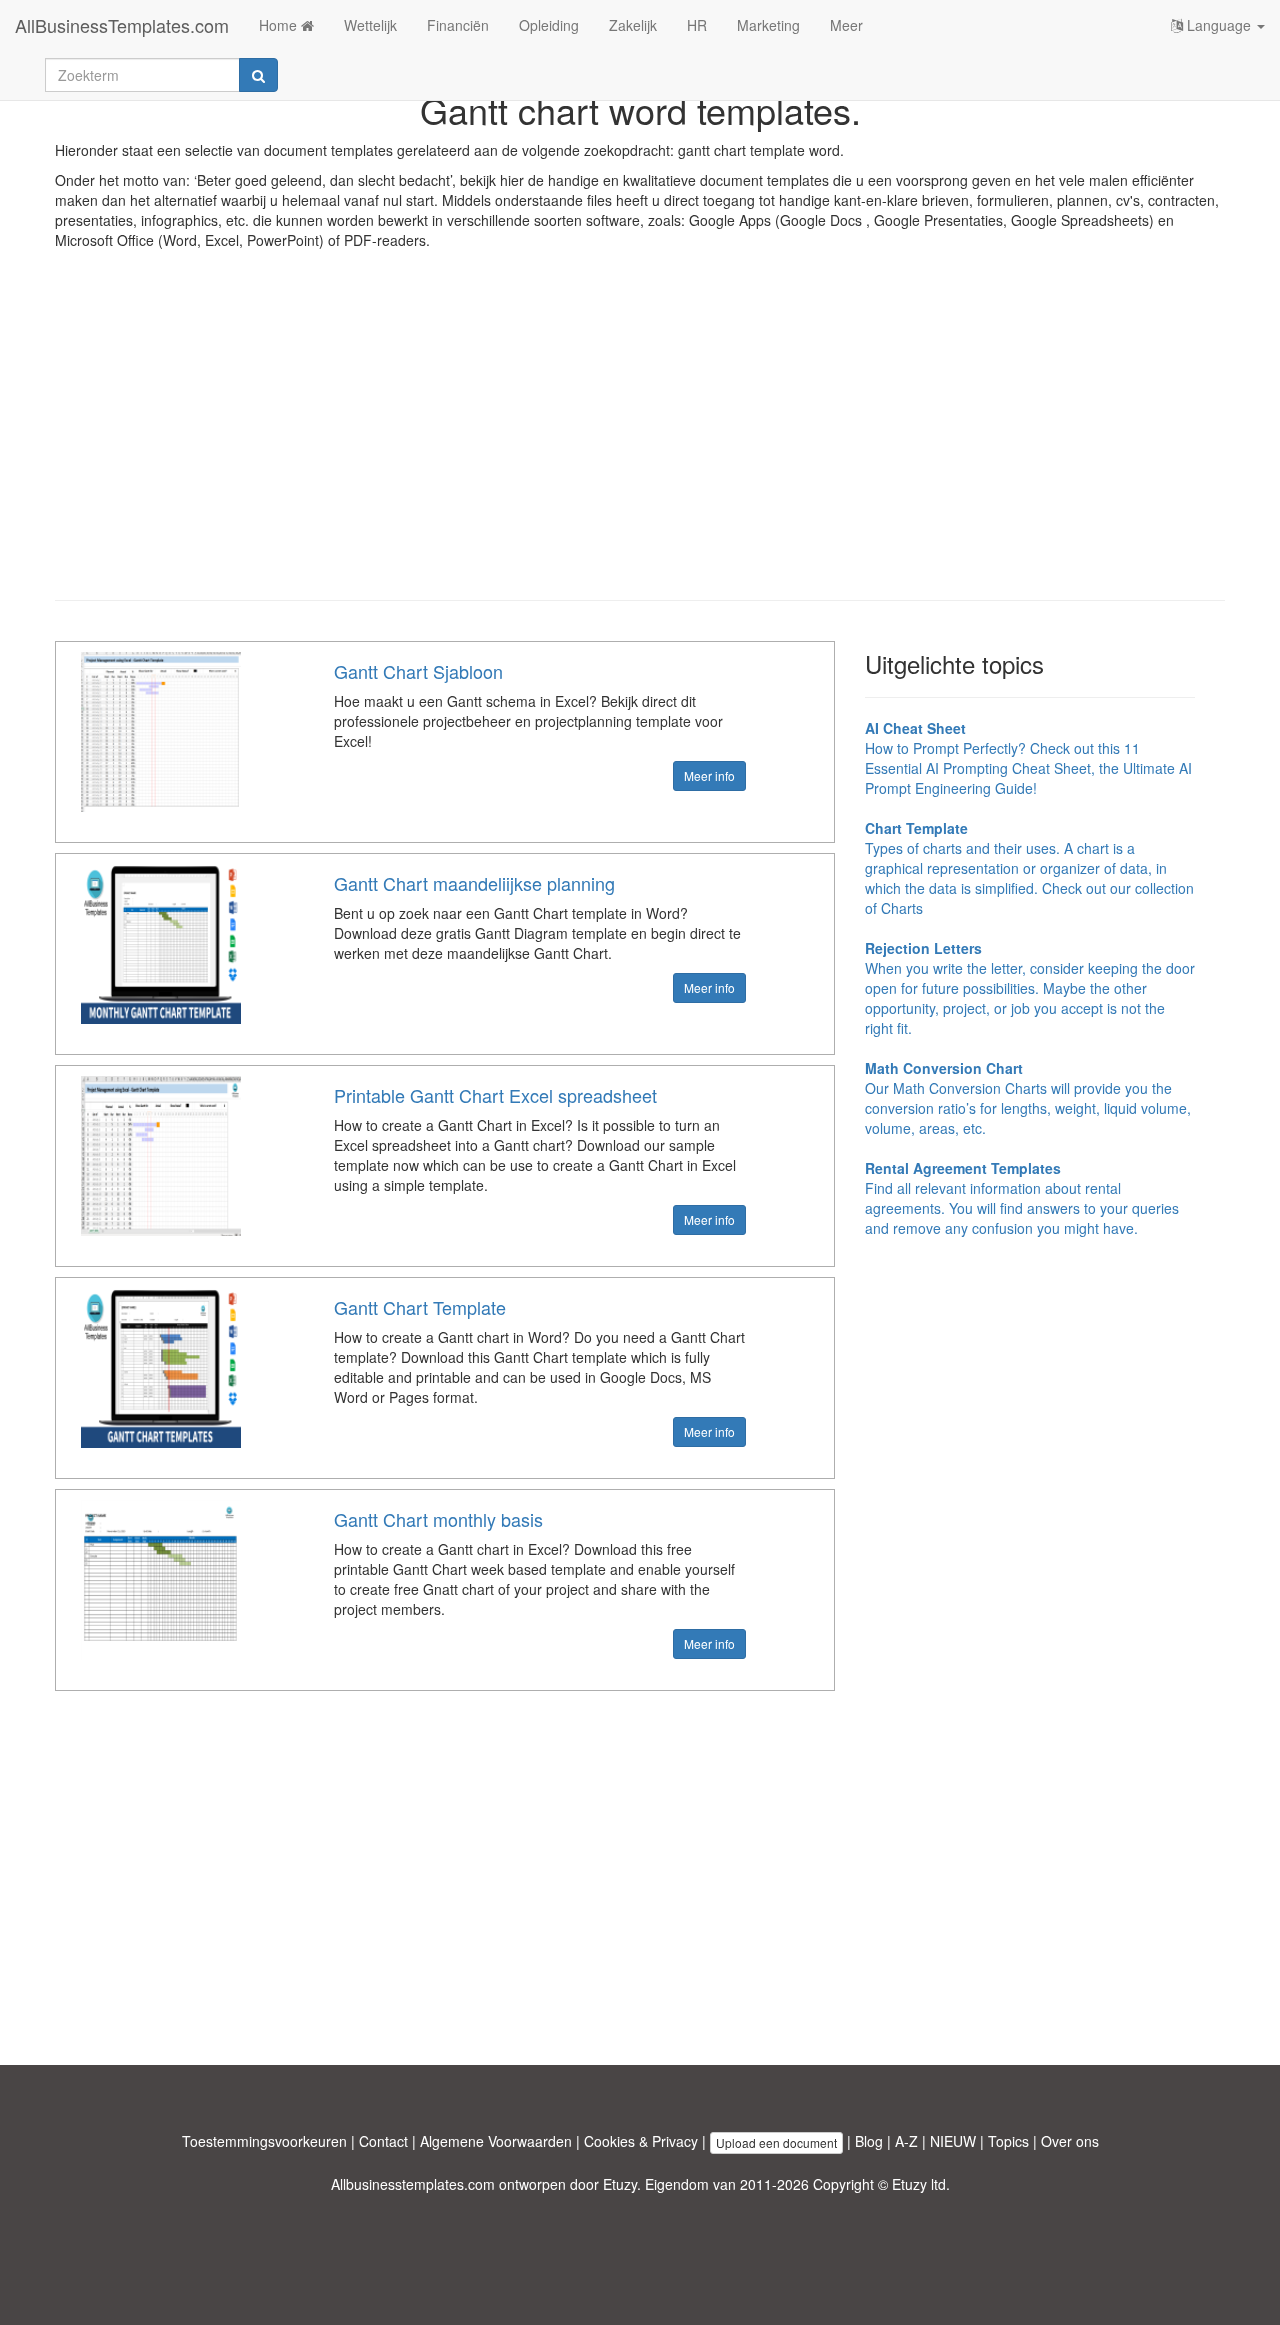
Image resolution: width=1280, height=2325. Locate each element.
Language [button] (1219, 25)
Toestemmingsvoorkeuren (264, 2141)
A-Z (906, 2141)
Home (280, 25)
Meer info (709, 775)
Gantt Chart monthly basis (438, 1519)
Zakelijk (633, 25)
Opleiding (549, 25)
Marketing (768, 25)
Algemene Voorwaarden (496, 2141)
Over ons (1070, 2141)
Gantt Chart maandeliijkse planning (474, 883)
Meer (846, 25)
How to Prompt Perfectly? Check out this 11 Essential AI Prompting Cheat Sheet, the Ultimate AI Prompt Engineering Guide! (1028, 758)
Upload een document (776, 2142)
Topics (1008, 2141)
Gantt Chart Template (420, 1307)
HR (697, 25)
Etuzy (620, 2184)
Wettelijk (370, 25)
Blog (869, 2141)
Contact (383, 2141)
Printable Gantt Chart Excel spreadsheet (495, 1095)
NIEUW (953, 2141)
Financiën (458, 25)
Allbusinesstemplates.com (413, 2184)
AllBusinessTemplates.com (122, 25)
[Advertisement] (640, 440)
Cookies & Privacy (641, 2141)
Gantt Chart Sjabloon (418, 671)
